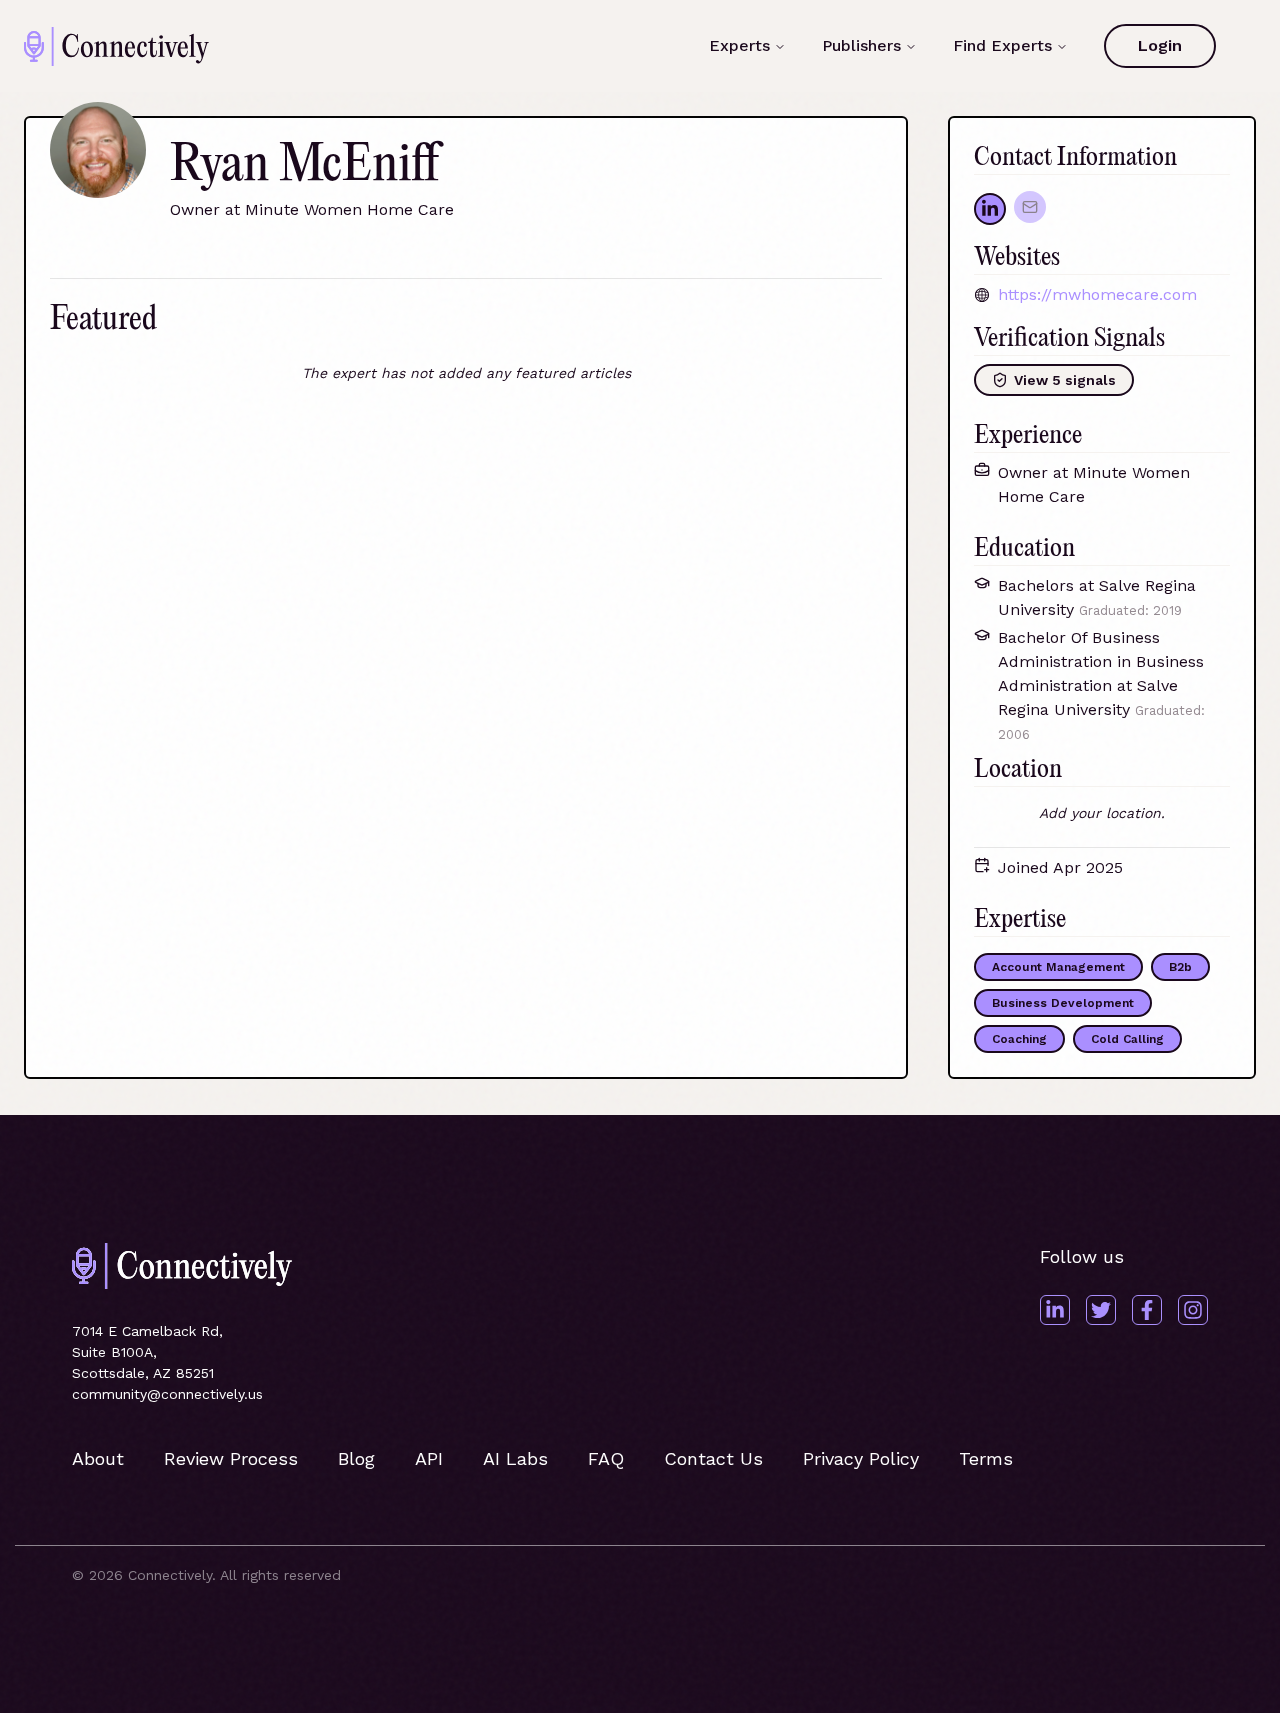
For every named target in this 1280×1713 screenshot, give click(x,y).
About (98, 1458)
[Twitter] (1101, 1310)
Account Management (1058, 967)
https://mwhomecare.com (1097, 294)
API (429, 1458)
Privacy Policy (861, 1458)
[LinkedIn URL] (990, 209)
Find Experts (1002, 45)
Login (1160, 45)
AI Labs (515, 1458)
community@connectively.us (167, 1394)
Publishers (861, 45)
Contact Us (713, 1458)
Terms (986, 1458)
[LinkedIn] (1055, 1310)
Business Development (1063, 1003)
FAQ (606, 1458)
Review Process (231, 1458)
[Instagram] (1193, 1310)
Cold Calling (1127, 1039)
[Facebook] (1147, 1310)
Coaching (1019, 1039)
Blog (356, 1458)
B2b (1180, 967)
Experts (739, 45)
